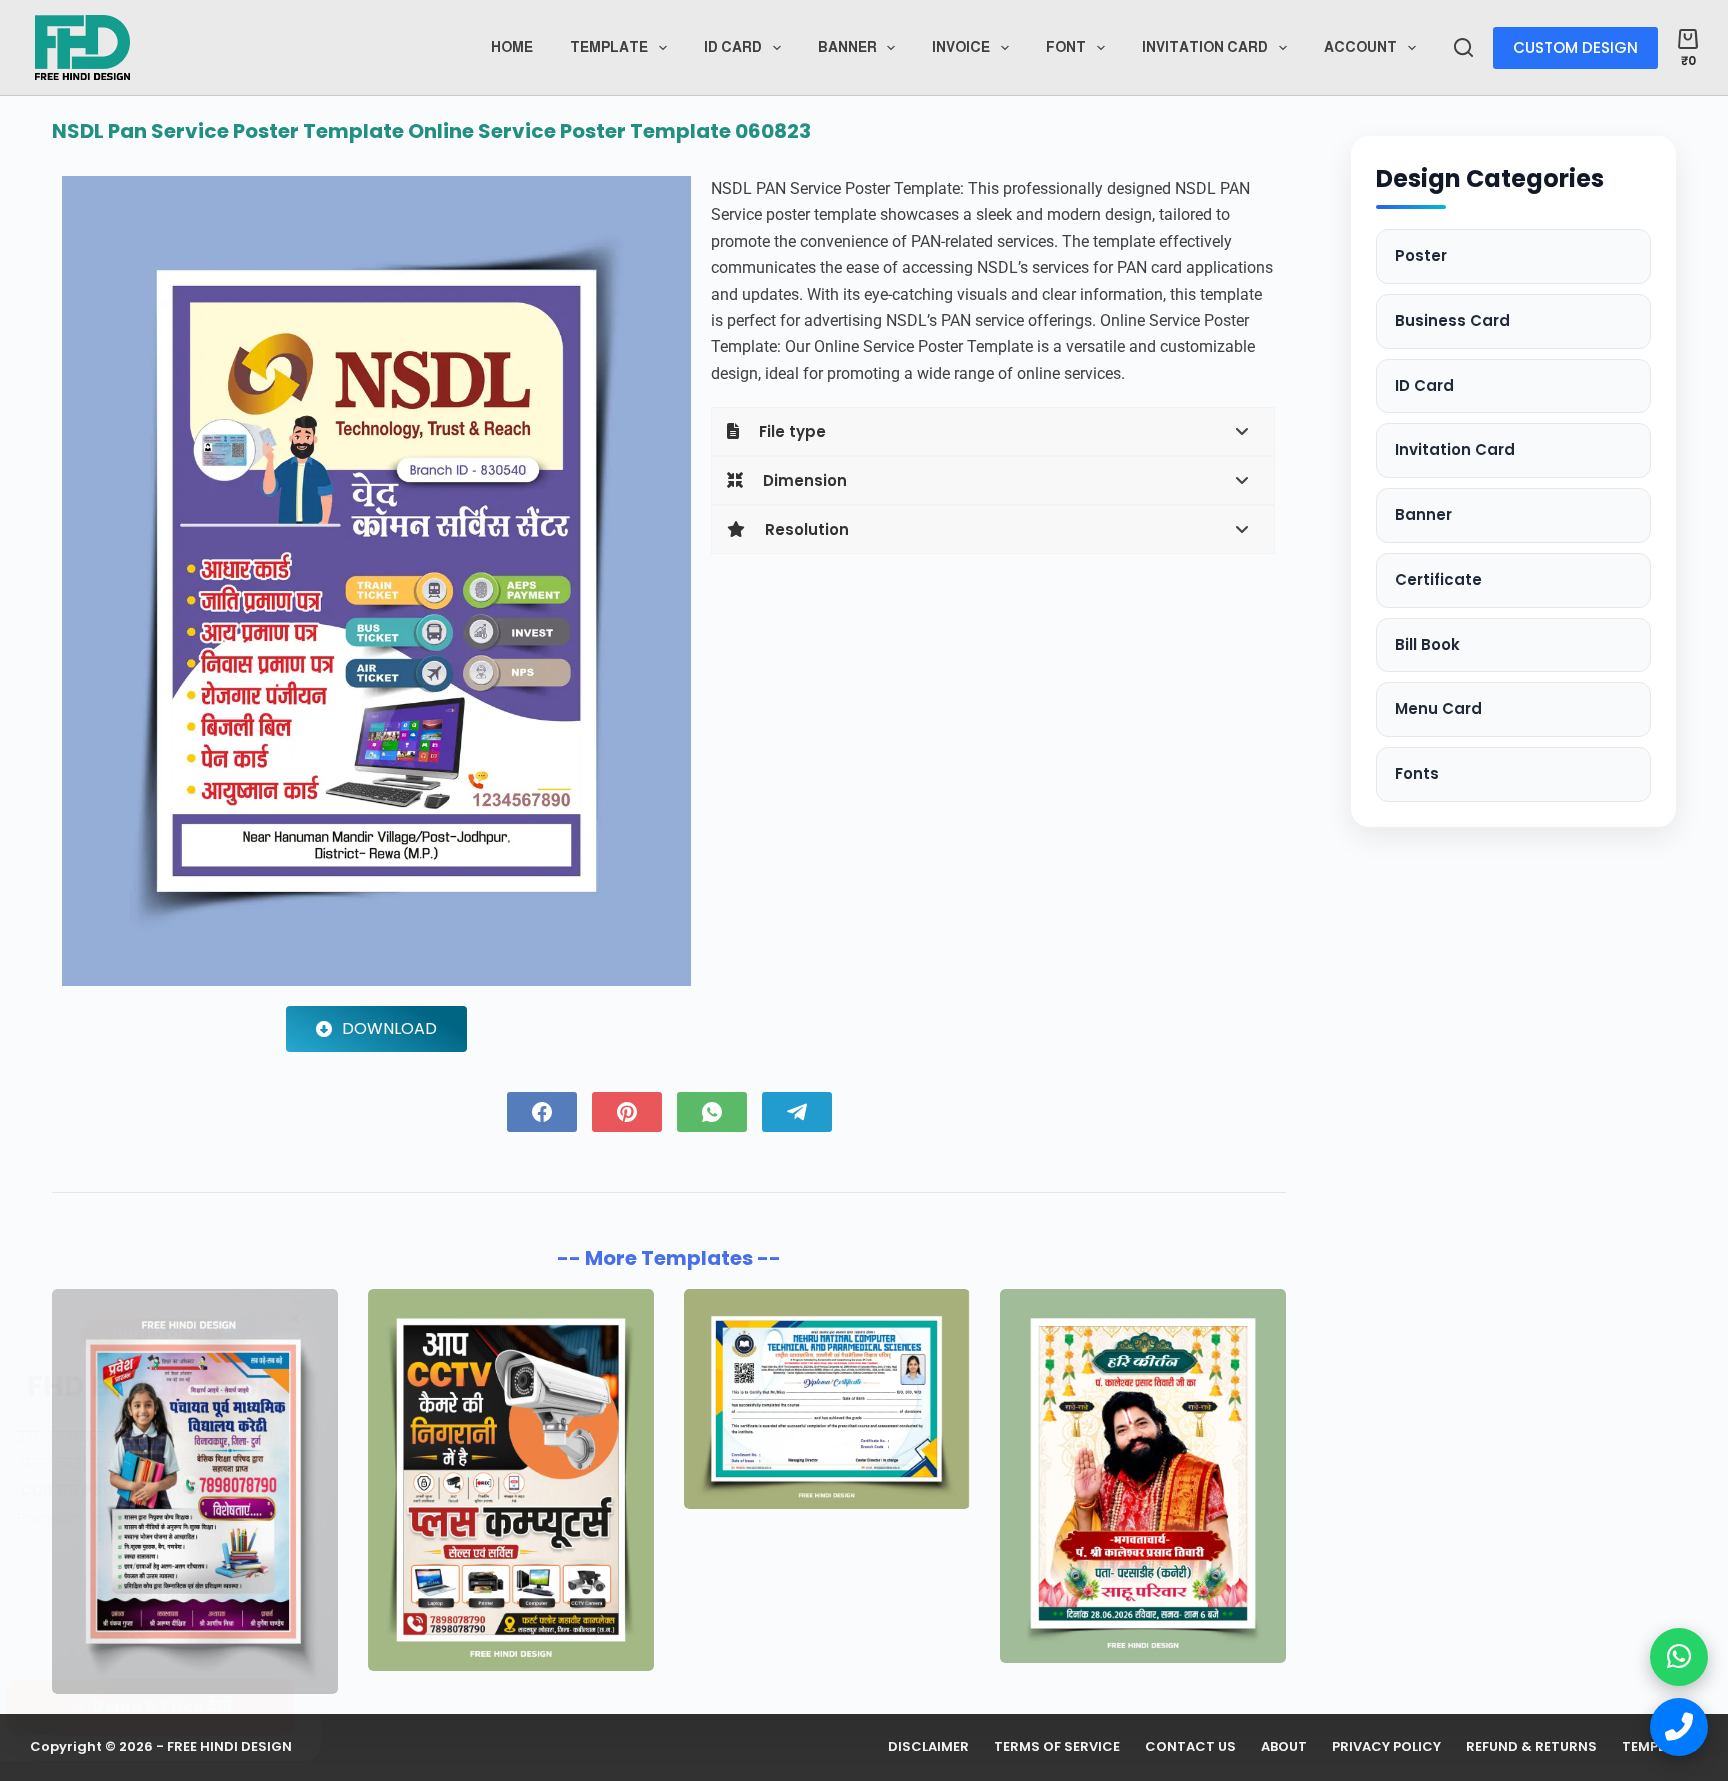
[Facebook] (542, 1112)
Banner (847, 47)
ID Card (1424, 385)
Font (1066, 47)
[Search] (1463, 47)
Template (609, 47)
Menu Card (1438, 708)
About (1284, 1747)
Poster (1421, 255)
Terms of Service (1057, 1747)
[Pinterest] (627, 1112)
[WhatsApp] (712, 1112)
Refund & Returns (1531, 1747)
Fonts (1417, 773)
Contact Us (1190, 1747)
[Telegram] (797, 1112)
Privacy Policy (1386, 1747)
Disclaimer (928, 1747)
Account (1360, 47)
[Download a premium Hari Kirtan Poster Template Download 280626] (1143, 1476)
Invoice (961, 47)
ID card (733, 47)
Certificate (1438, 579)
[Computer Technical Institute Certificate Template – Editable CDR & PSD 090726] (827, 1399)
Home (512, 47)
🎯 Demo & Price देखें (190, 1706)
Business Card (1452, 320)
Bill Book (1427, 644)
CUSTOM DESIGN (1575, 47)
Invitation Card (1205, 47)
